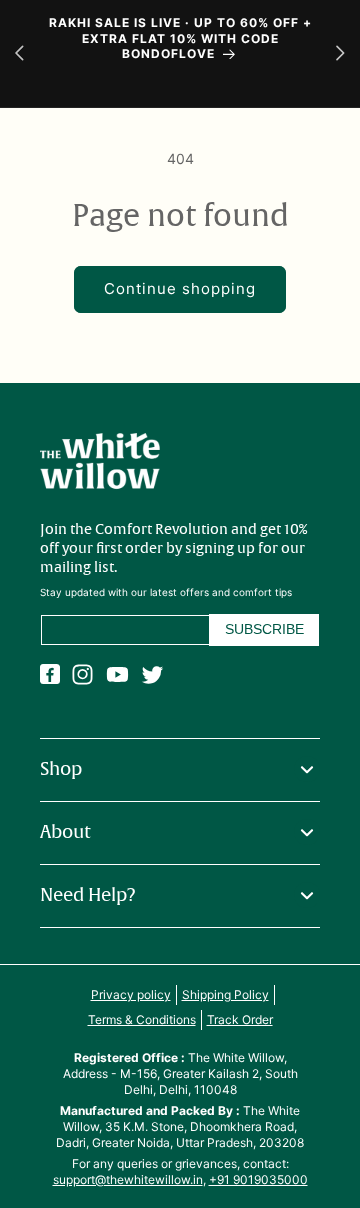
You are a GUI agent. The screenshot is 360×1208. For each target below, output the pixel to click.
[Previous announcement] (19, 53)
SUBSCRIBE (264, 629)
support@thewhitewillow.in (128, 1179)
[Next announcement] (340, 53)
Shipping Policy (225, 994)
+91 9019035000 (258, 1179)
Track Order (240, 1019)
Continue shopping (180, 288)
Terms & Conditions (142, 1019)
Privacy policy (131, 994)
